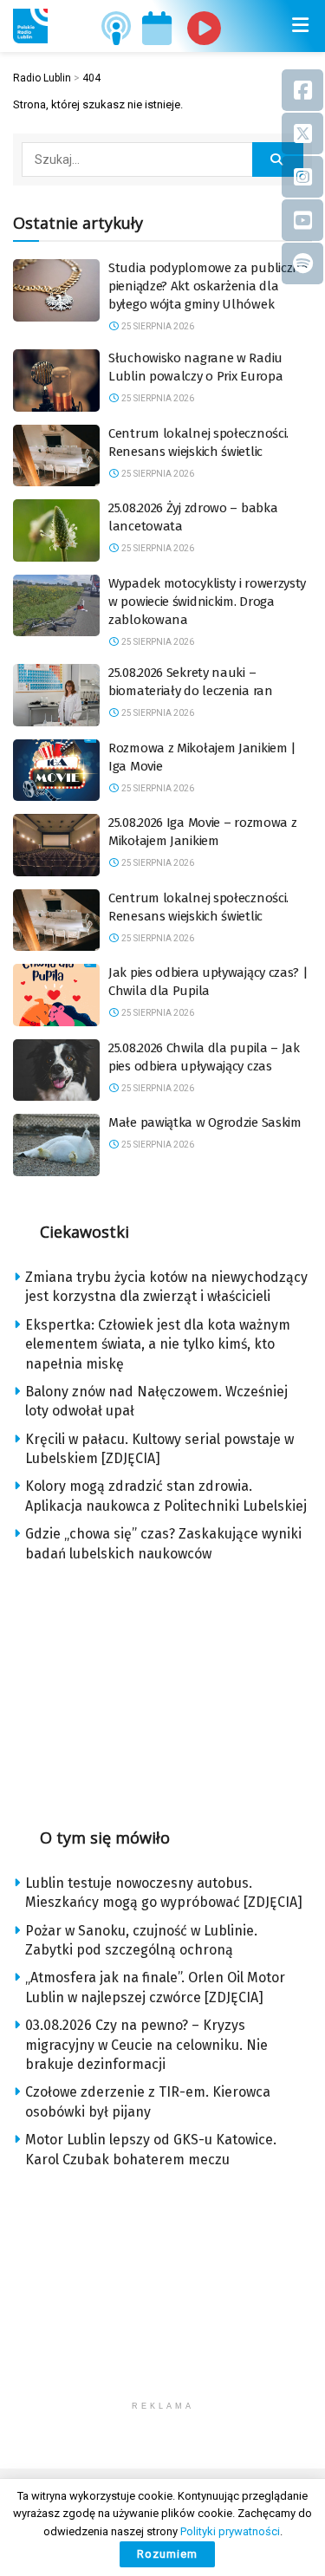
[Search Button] (278, 159)
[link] (30, 26)
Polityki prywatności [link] (230, 2531)
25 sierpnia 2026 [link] (157, 326)
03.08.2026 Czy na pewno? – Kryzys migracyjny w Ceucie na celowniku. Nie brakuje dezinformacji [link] (146, 2045)
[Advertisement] (163, 1689)
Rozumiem (167, 2554)
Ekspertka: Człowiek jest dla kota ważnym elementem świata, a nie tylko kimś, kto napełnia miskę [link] (158, 1344)
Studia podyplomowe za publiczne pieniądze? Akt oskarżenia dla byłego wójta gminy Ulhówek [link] (208, 286)
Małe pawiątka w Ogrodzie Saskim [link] (205, 1122)
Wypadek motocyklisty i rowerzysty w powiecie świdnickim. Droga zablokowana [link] (207, 602)
